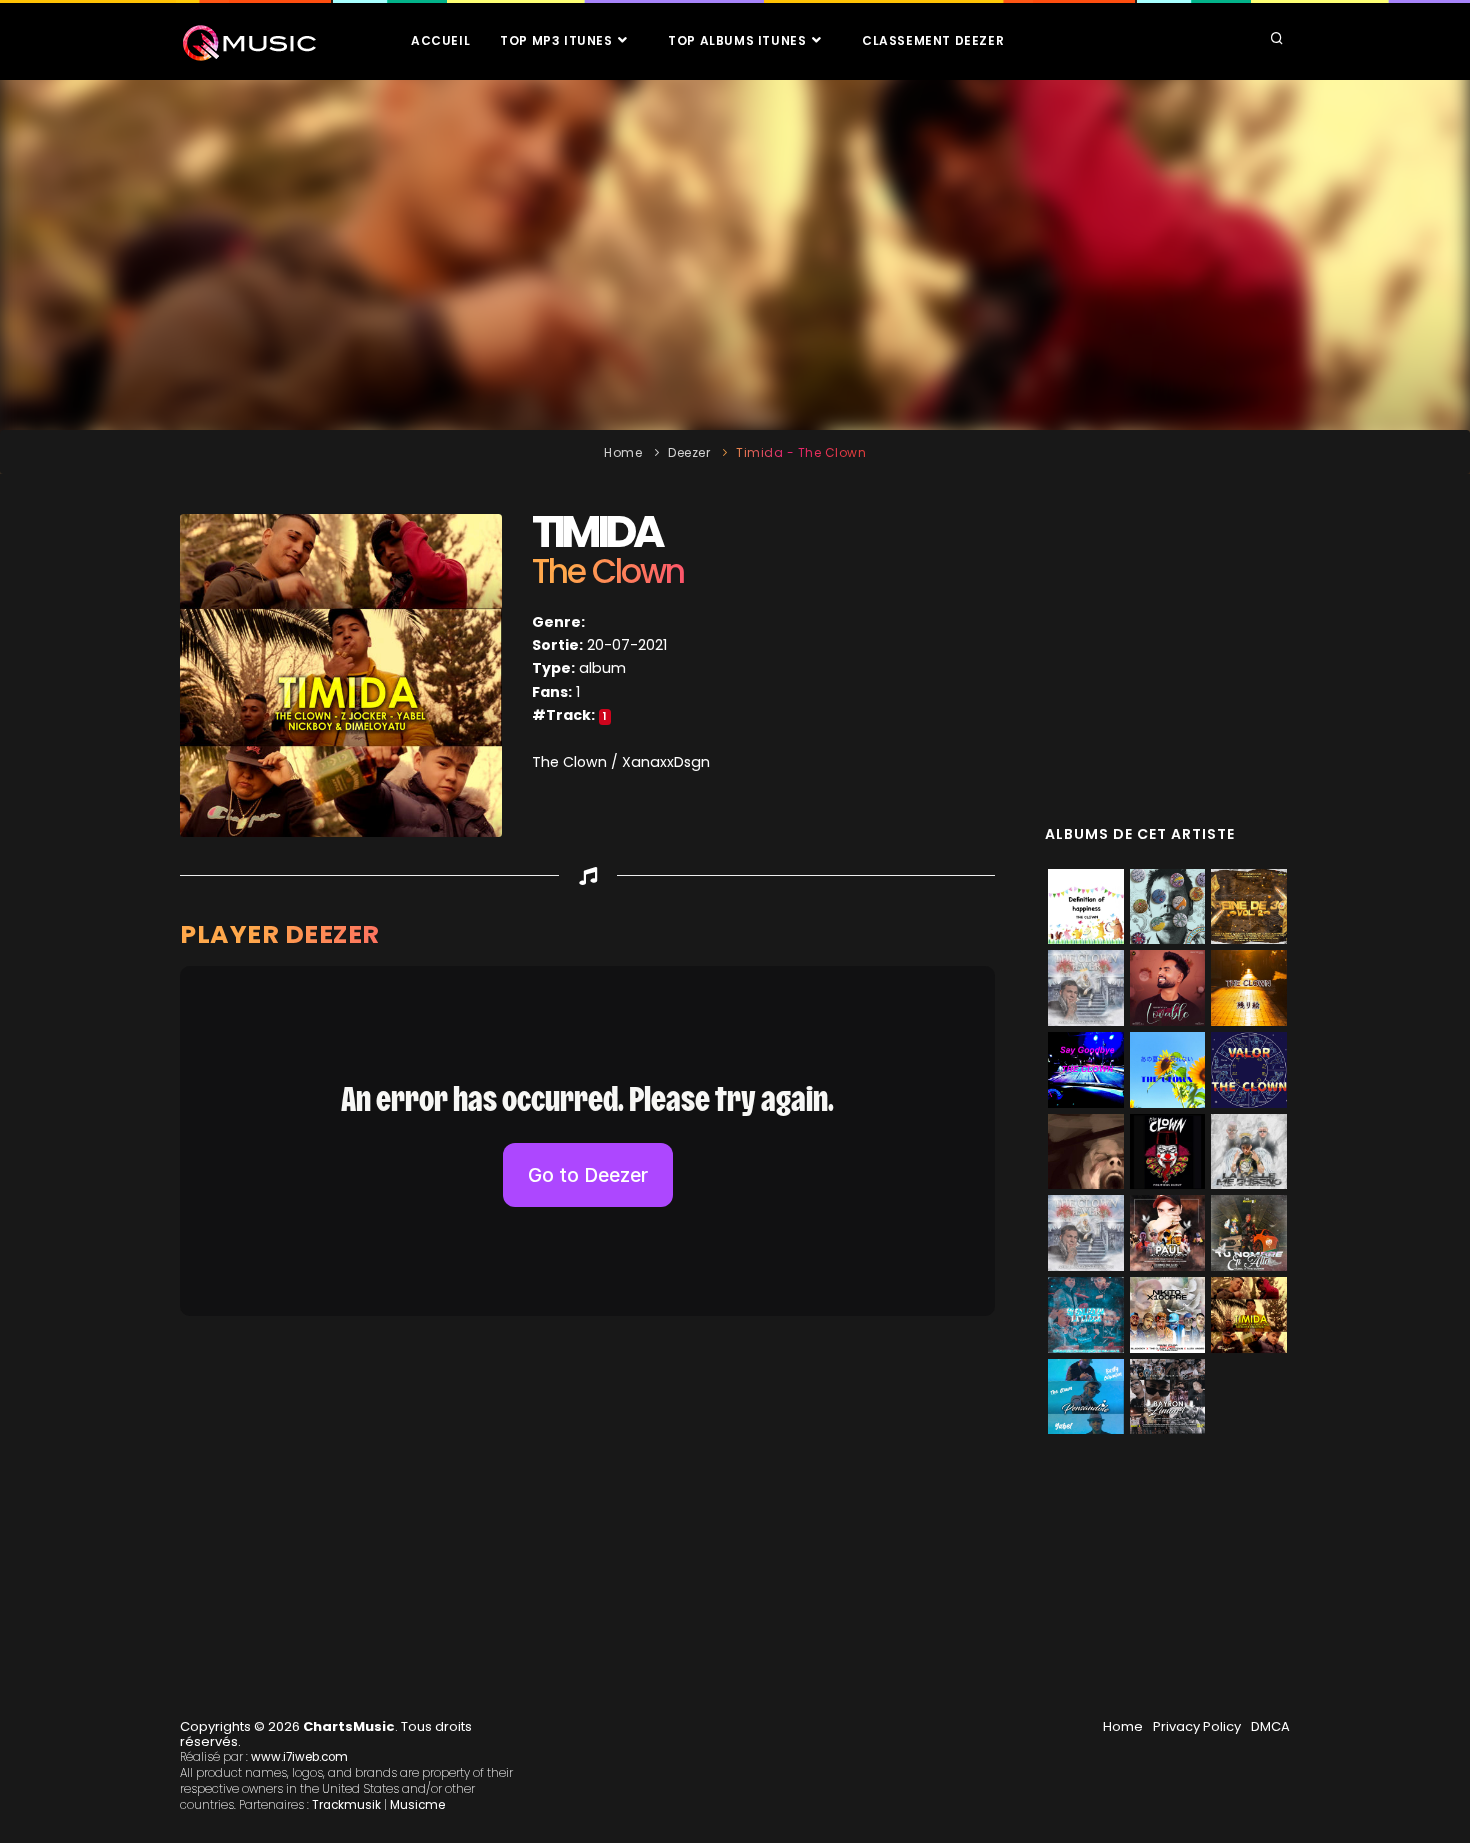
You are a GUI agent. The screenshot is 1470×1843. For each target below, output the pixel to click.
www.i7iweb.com (299, 1757)
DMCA (1270, 1726)
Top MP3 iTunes (558, 40)
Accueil (440, 40)
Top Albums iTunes (739, 40)
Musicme (417, 1805)
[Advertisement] (735, 255)
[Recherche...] (1277, 40)
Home (623, 452)
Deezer (689, 452)
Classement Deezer (933, 40)
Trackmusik (346, 1805)
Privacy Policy (1197, 1726)
